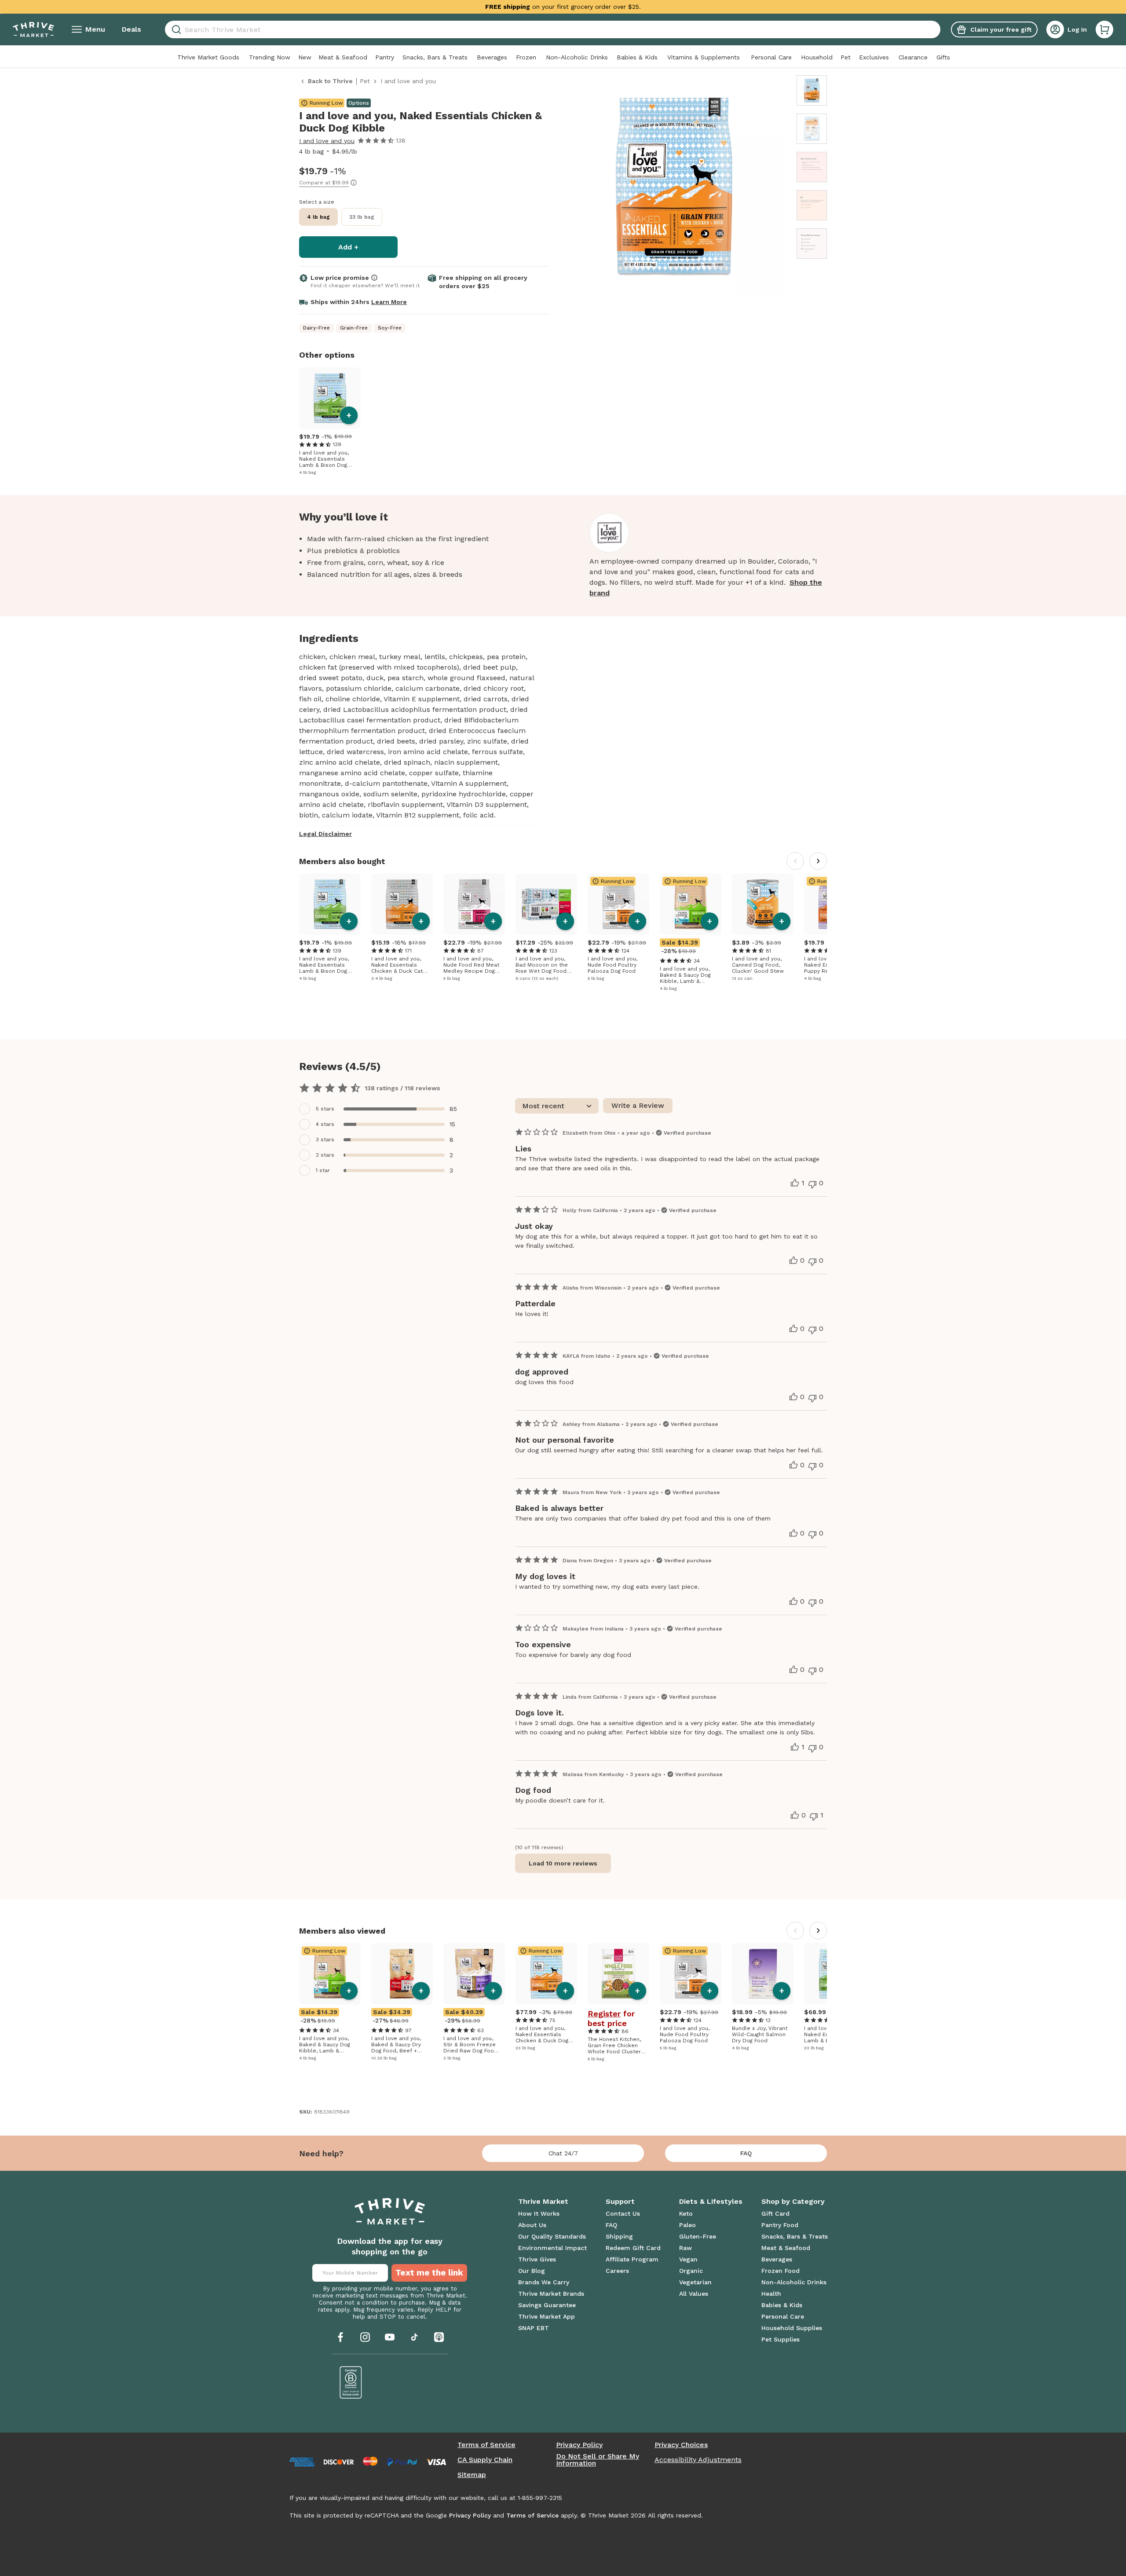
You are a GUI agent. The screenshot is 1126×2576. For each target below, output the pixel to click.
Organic (691, 2271)
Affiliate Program (632, 2259)
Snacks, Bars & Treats (435, 57)
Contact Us (623, 2213)
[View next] (818, 861)
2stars (325, 1155)
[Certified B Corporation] (351, 2382)
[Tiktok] (414, 2337)
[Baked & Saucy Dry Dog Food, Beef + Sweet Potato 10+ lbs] (402, 1974)
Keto (686, 2213)
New (305, 57)
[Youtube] (390, 2337)
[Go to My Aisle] (33, 29)
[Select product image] (812, 90)
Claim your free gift (1001, 29)
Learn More (389, 302)
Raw (685, 2248)
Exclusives (874, 57)
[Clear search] (937, 29)
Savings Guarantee (547, 2305)
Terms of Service (486, 2445)
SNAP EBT (534, 2328)
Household (817, 57)
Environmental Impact (552, 2248)
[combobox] (553, 29)
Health (771, 2294)
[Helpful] (795, 1183)
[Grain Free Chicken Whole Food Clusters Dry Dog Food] (618, 1974)
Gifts (943, 57)
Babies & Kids (637, 57)
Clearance (913, 57)
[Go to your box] (1104, 29)
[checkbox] (383, 1109)
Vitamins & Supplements (704, 57)
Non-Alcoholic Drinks (577, 57)
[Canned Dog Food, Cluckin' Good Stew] (763, 904)
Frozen (526, 57)
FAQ (746, 2153)
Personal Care (771, 57)
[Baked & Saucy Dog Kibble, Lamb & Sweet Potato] (691, 904)
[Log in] (1055, 29)
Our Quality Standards (552, 2236)
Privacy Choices (681, 2445)
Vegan (688, 2259)
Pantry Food (780, 2225)
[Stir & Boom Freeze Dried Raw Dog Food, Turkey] (474, 1974)
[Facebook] (340, 2337)
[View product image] (674, 187)
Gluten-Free (698, 2236)
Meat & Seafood (343, 57)
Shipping (619, 2236)
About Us (532, 2225)
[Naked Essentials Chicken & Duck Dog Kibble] (546, 1974)
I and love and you (327, 141)
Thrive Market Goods (208, 57)
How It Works (539, 2213)
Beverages (492, 57)
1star (323, 1170)
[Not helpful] (812, 1184)
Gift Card (775, 2213)
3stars (325, 1140)
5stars (325, 1109)
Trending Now (270, 57)
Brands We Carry (544, 2282)
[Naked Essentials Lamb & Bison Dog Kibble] (330, 398)
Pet (846, 57)
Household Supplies (792, 2328)
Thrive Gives (537, 2259)
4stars (325, 1124)
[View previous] (795, 861)
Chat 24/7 (563, 2153)
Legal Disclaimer (325, 834)
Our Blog (532, 2271)
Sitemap (472, 2475)
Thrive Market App (547, 2316)
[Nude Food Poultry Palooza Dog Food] (618, 904)
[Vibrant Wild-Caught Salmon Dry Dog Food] (763, 1974)
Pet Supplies (781, 2339)
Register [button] (604, 2014)
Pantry (385, 57)
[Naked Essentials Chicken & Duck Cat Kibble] (402, 904)
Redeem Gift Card (633, 2248)
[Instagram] (365, 2337)
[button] (1104, 29)
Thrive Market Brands (551, 2294)
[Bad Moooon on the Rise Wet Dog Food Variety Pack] (546, 904)
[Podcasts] (439, 2337)
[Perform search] (175, 30)
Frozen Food (781, 2271)
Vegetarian (695, 2282)
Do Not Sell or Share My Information (598, 2460)
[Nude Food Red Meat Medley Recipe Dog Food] (474, 904)
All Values (694, 2294)
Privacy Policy (579, 2445)
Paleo (687, 2225)
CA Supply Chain (485, 2460)
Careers (617, 2271)
